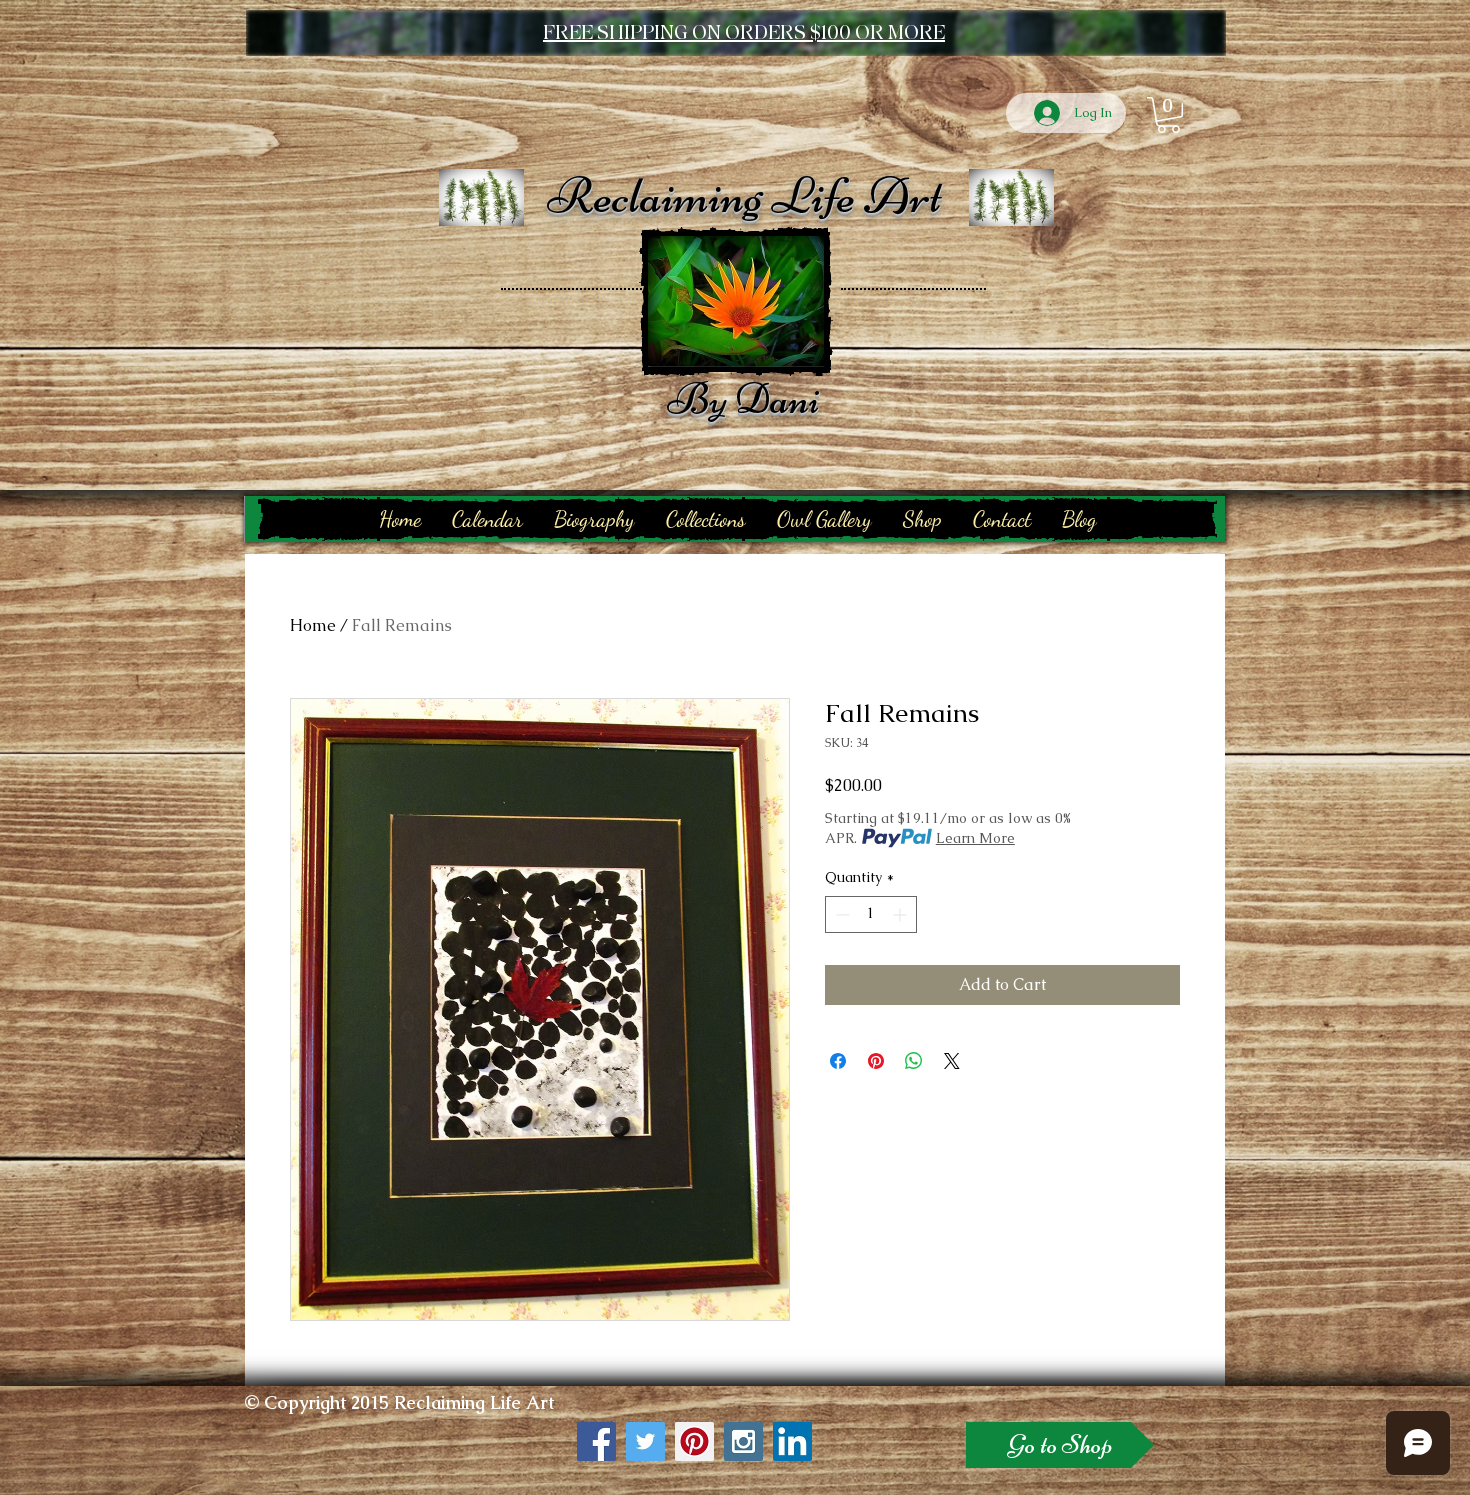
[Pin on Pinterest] (876, 1061)
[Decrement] (840, 914)
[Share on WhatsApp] (914, 1061)
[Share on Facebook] (838, 1061)
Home (313, 625)
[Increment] (901, 914)
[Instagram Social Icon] (743, 1441)
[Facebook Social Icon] (596, 1441)
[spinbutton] (871, 914)
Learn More (975, 838)
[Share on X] (952, 1061)
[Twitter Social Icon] (645, 1441)
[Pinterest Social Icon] (694, 1441)
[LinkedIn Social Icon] (792, 1441)
